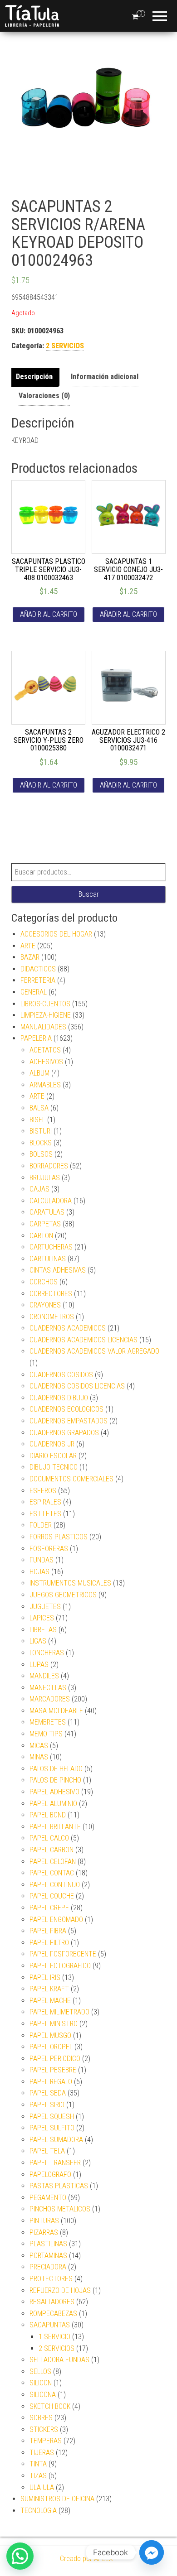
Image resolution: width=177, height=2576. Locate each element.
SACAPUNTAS (50, 2325)
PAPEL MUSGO (50, 2035)
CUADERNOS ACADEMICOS (68, 1328)
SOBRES (41, 2418)
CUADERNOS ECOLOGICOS (66, 1409)
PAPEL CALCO (49, 1838)
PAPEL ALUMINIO (53, 1804)
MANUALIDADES (43, 1027)
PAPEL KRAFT (49, 1989)
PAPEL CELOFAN (53, 1862)
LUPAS (39, 1665)
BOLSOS (41, 1154)
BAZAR (30, 957)
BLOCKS (41, 1143)
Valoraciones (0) (44, 396)
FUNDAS (42, 1560)
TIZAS (38, 2476)
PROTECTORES (51, 2279)
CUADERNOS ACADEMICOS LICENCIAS (84, 1340)
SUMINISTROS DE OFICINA (57, 2499)
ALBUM (39, 1073)
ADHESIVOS (46, 1062)
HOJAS (39, 1572)
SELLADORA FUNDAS (59, 2360)
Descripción (34, 377)
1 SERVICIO (54, 2337)
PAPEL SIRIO (47, 2105)
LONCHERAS (47, 1653)
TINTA (38, 2464)
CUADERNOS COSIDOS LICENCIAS (77, 1386)
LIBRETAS (43, 1630)
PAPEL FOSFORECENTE (63, 1954)
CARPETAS (45, 1224)
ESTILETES (45, 1514)
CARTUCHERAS (51, 1247)
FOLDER (41, 1525)
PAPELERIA (36, 1038)
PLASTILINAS (48, 2244)
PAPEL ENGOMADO (56, 1920)
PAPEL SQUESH (52, 2117)
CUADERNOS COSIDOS (61, 1375)
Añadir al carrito (49, 614)
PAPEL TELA (47, 2151)
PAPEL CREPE (49, 1908)
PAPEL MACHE (50, 2001)
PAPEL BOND (48, 1815)
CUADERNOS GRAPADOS (64, 1433)
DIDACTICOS (38, 969)
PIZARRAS (44, 2232)
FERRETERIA (38, 980)
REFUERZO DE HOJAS (60, 2290)
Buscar (89, 894)
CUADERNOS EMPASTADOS (69, 1421)
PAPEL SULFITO (52, 2128)
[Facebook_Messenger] (152, 2552)
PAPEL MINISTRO (54, 2024)
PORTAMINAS (48, 2256)
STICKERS (44, 2429)
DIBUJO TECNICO (54, 1467)
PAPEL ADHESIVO (54, 1792)
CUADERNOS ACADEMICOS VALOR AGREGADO (94, 1351)
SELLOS (40, 2372)
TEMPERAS (46, 2441)
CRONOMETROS (52, 1317)
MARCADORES (50, 1699)
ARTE (28, 946)
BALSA (39, 1108)
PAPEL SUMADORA (56, 2140)
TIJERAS (42, 2453)
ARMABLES (45, 1085)
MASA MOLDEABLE (56, 1711)
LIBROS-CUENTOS (45, 1004)
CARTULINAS (48, 1259)
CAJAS (39, 1189)
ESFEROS (43, 1491)
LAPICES (42, 1618)
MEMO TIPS (46, 1734)
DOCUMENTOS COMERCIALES (71, 1479)
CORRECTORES (51, 1294)
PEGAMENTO (48, 2198)
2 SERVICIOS (65, 346)
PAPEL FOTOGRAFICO (60, 1966)
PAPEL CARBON (52, 1850)
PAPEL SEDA (48, 2093)
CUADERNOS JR (52, 1444)
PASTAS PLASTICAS (59, 2186)
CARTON (41, 1236)
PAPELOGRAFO (50, 2175)
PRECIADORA (48, 2267)
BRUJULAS (45, 1178)
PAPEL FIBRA (48, 1931)
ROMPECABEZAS (53, 2314)
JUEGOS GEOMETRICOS (63, 1595)
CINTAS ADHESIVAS (58, 1270)
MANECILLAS (48, 1688)
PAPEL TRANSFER (55, 2163)
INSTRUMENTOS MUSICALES (70, 1583)
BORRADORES (49, 1166)
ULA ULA (42, 2487)
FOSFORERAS (49, 1549)
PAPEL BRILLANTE (55, 1827)
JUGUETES (45, 1607)
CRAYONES (45, 1305)
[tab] (37, 377)
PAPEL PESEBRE (53, 2070)
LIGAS (38, 1641)
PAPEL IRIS (45, 1978)
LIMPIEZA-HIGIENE (46, 1015)
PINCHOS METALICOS (60, 2209)
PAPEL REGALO (51, 2082)
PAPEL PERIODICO (55, 2059)
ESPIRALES (45, 1502)
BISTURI (41, 1131)
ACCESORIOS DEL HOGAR (56, 934)
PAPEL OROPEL (51, 2047)
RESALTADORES (52, 2302)
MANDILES (44, 1676)
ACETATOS (45, 1050)
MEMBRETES (48, 1722)
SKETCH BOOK (50, 2406)
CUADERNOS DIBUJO (59, 1398)
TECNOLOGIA (39, 2511)
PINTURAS (44, 2221)
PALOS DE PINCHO (55, 1780)
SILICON (41, 2383)
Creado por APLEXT (88, 2559)
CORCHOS (44, 1282)
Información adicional (105, 377)
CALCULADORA (51, 1201)
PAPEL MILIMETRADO (59, 2012)
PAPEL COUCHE (52, 1896)
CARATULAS (47, 1212)
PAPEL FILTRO (49, 1943)
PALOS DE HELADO (56, 1769)
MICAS (39, 1746)
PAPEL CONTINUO (55, 1885)
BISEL (37, 1120)
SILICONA (43, 2395)
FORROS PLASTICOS (59, 1537)
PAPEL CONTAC (52, 1873)
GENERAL (34, 992)
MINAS (39, 1757)
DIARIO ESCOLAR (53, 1456)
